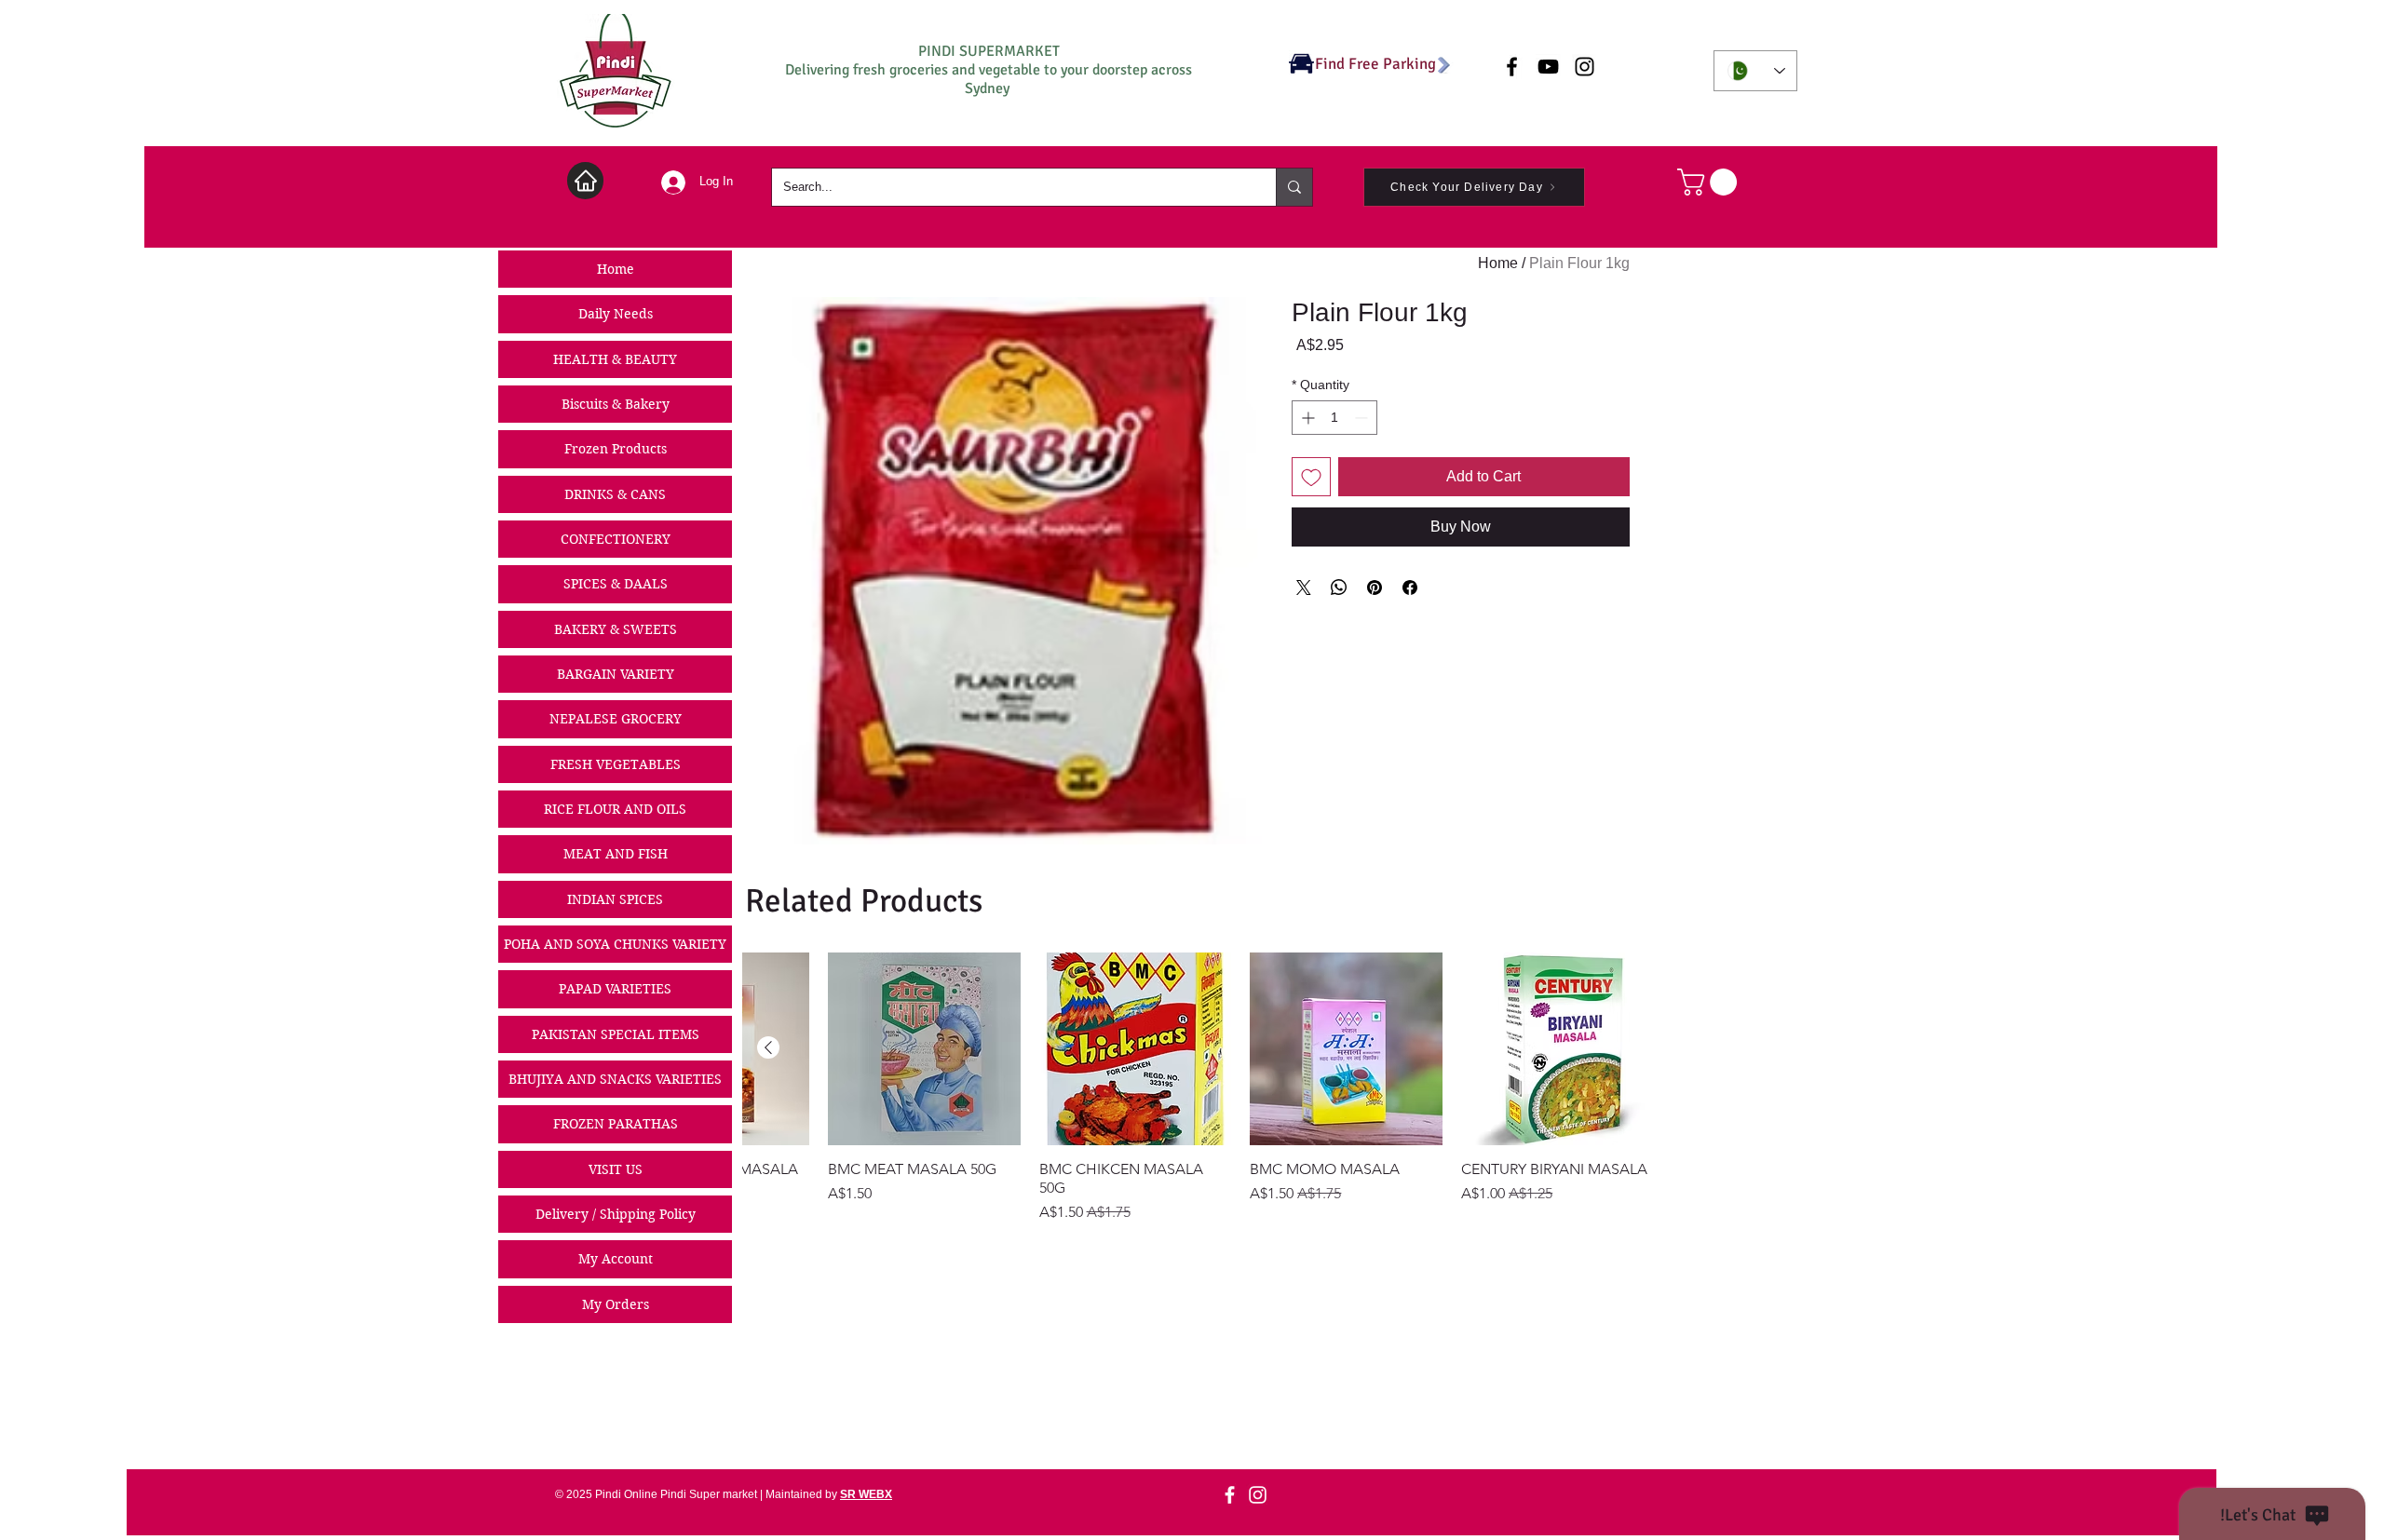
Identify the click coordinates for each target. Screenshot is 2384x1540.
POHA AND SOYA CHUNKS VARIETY (615, 944)
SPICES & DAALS (616, 584)
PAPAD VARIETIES (615, 989)
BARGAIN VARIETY (616, 674)
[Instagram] (1258, 1495)
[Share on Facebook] (1410, 588)
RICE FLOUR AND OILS (615, 809)
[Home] (585, 181)
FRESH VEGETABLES (616, 764)
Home (616, 269)
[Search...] (1294, 187)
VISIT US (616, 1169)
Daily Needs (616, 314)
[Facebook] (1230, 1495)
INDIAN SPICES (615, 899)
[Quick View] (1558, 1049)
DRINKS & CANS (615, 494)
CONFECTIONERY (616, 539)
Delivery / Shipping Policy (616, 1214)
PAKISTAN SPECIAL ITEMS (616, 1034)
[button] (1710, 182)
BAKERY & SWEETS (616, 629)
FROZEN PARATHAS (616, 1124)
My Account (616, 1259)
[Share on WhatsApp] (1339, 588)
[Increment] (1306, 418)
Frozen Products (616, 449)
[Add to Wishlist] (1311, 477)
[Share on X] (1304, 588)
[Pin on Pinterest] (1375, 588)
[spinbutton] (1334, 418)
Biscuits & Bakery (616, 404)
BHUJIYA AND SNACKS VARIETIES (615, 1079)
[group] (1199, 1088)
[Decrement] (1363, 418)
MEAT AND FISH (616, 854)
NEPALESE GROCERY (616, 719)
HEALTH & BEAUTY (615, 359)
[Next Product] (768, 1047)
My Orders (616, 1304)
